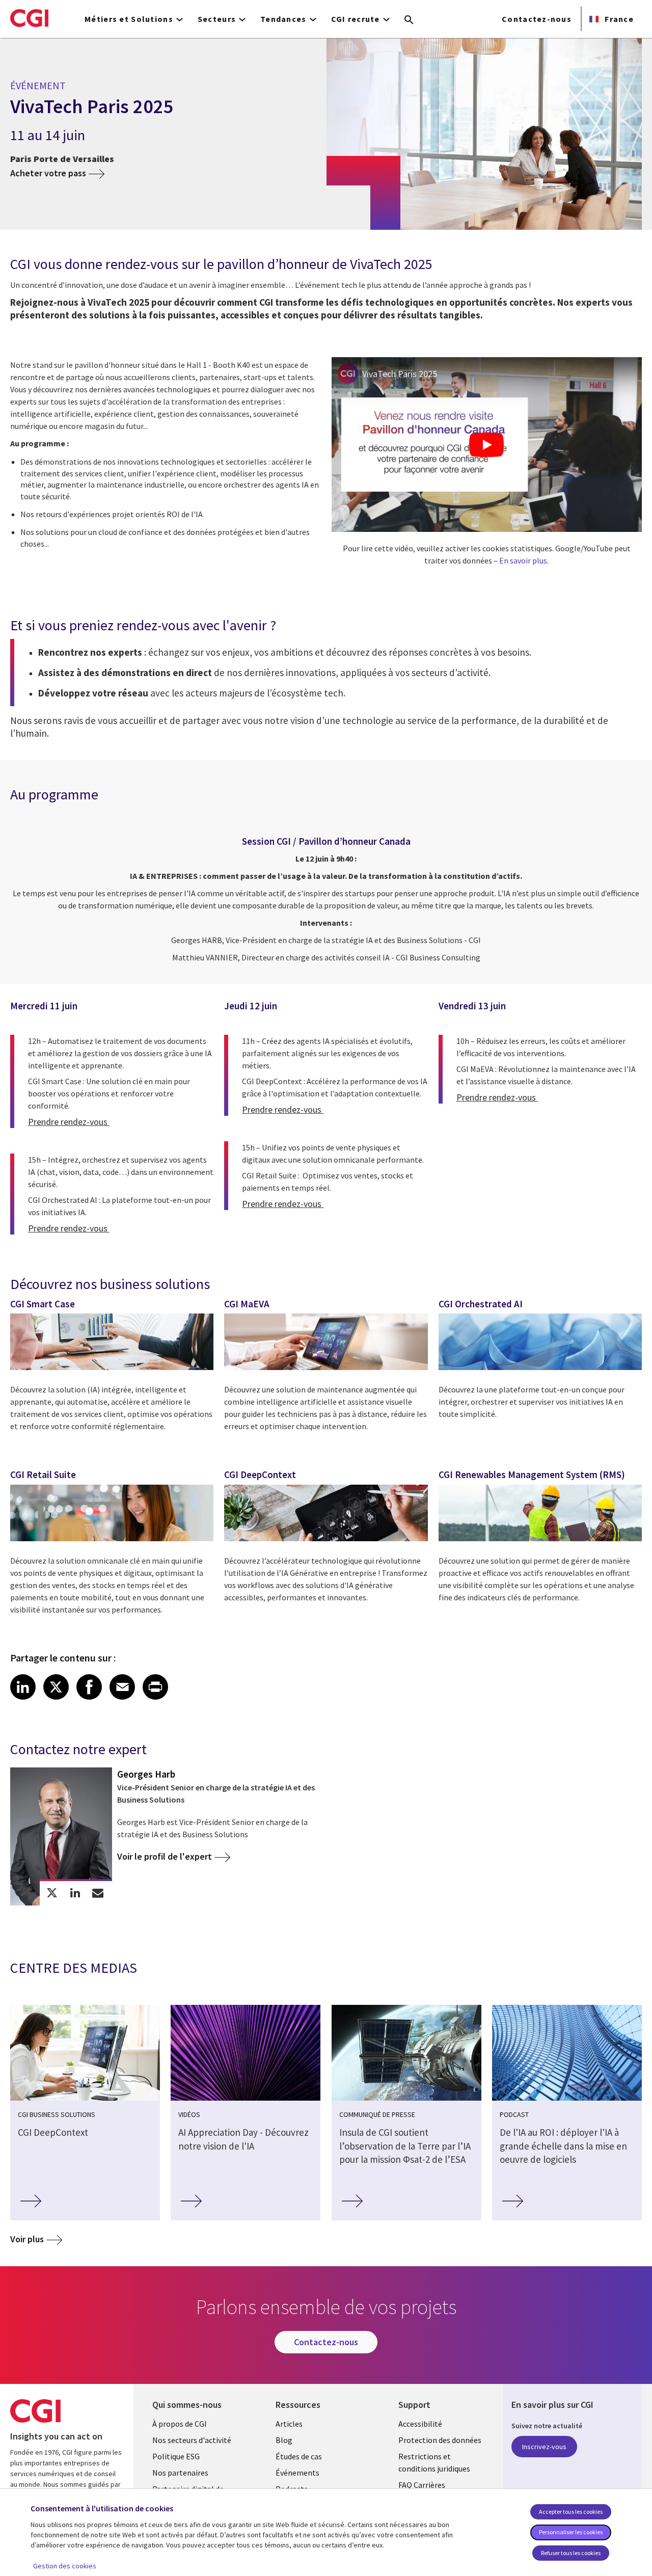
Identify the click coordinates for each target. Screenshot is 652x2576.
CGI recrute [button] (356, 19)
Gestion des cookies (65, 2566)
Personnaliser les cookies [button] (571, 2532)
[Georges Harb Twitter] (52, 1893)
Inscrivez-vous (544, 2447)
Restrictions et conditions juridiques (434, 2462)
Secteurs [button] (217, 19)
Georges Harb (146, 1774)
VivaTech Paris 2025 (400, 374)
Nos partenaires (180, 2473)
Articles (289, 2424)
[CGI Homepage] (29, 18)
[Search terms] (409, 20)
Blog (284, 2440)
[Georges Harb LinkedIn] (75, 1893)
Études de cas (299, 2456)
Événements (297, 2473)
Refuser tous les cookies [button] (571, 2553)
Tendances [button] (283, 19)
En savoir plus (523, 560)
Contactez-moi (98, 1893)
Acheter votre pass (48, 173)
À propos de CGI (180, 2424)
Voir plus (27, 2239)
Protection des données (440, 2440)
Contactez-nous (537, 19)
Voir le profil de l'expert (165, 1856)
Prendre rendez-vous (69, 1122)
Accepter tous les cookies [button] (571, 2512)
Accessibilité (420, 2424)
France (618, 19)
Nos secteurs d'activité (192, 2440)
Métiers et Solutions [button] (129, 19)
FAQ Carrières (422, 2485)
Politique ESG (176, 2456)
